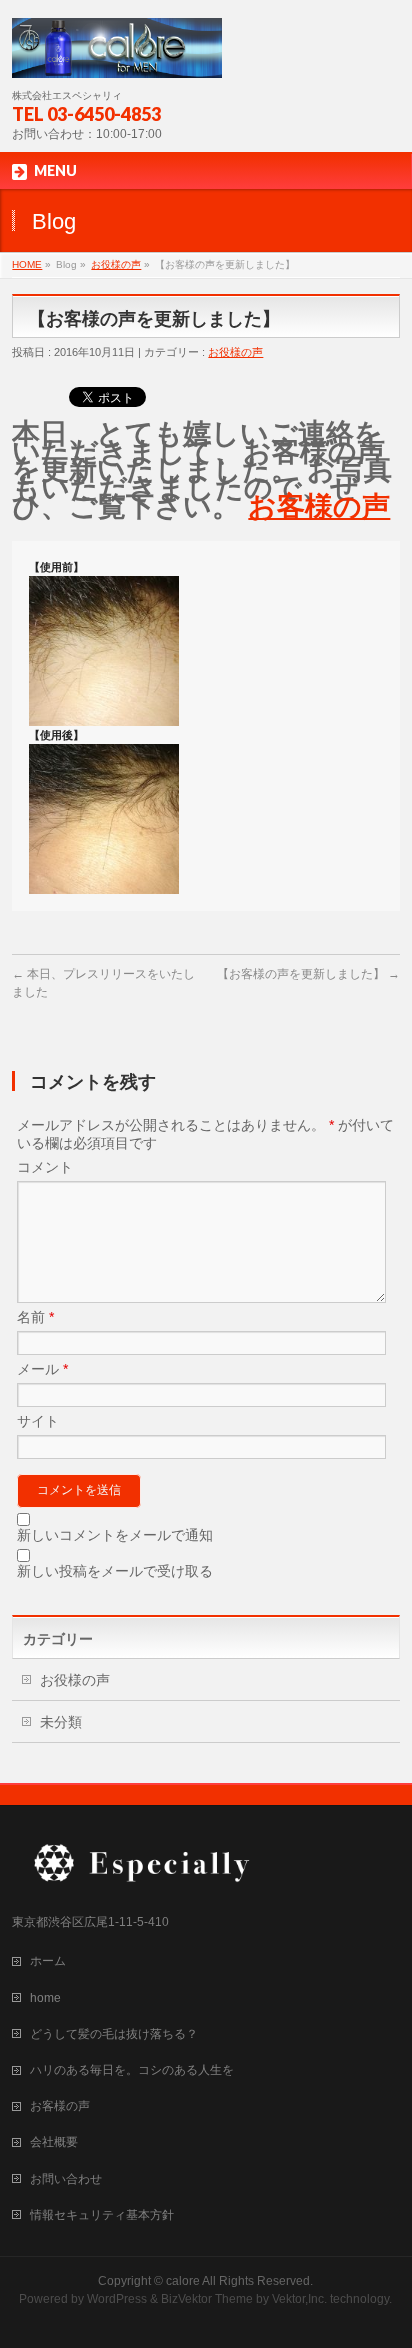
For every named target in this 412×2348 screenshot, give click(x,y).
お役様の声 (116, 264)
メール (42, 1369)
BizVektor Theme (207, 2299)
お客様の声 (319, 506)
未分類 (61, 1722)
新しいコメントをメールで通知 (115, 1535)
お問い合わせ (66, 2179)
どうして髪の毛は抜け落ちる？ (114, 2034)
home (45, 1998)
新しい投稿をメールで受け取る (115, 1571)
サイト (38, 1421)
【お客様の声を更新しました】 (308, 974)
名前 (35, 1317)
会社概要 (54, 2142)
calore (183, 2281)
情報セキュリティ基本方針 (102, 2215)
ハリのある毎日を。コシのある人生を (132, 2070)
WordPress (117, 2299)
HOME (27, 264)
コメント (45, 1167)
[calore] (117, 55)
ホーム (48, 1961)
